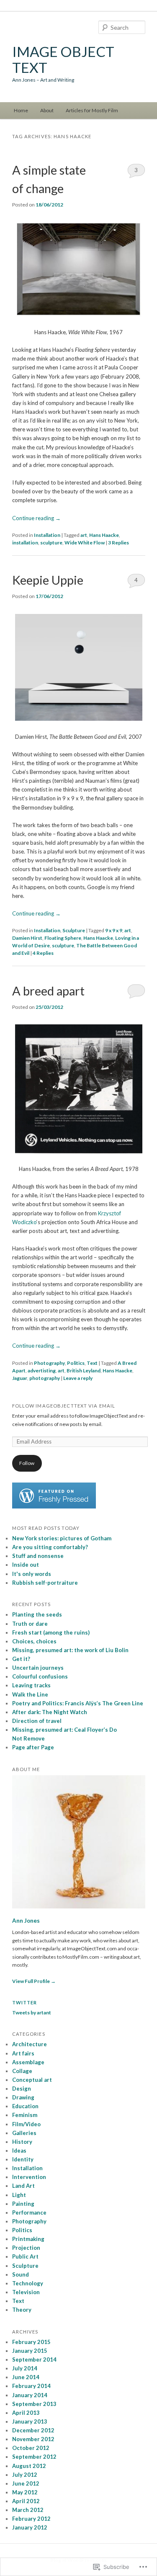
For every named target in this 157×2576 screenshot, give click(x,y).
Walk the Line (30, 1694)
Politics (76, 1363)
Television (26, 2292)
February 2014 (31, 2386)
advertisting (42, 1371)
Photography (49, 1363)
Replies (118, 543)
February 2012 (31, 2519)
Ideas (19, 2151)
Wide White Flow (85, 543)
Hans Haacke (104, 535)
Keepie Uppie (48, 580)
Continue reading (36, 518)
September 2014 (34, 2359)
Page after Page (33, 1747)
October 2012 (31, 2448)
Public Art (25, 2256)
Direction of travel (37, 1721)
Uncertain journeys (38, 1668)
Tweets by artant (32, 2013)
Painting (23, 2204)
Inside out (26, 1565)
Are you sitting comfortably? (50, 1547)
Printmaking (28, 2239)
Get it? (21, 1659)
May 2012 (25, 2492)
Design (22, 2089)
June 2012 (26, 2483)
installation (25, 543)
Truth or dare (30, 1624)
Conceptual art (32, 2080)
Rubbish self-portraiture (45, 1583)
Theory (22, 2310)
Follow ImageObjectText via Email (64, 1406)
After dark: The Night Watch (50, 1712)
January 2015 (30, 2351)
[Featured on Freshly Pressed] (54, 1507)
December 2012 (33, 2430)
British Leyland (84, 1371)
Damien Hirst (27, 938)
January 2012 (30, 2527)
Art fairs (23, 2053)
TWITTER (25, 2002)
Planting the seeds (37, 1614)
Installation (47, 535)
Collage (22, 2071)
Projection (26, 2248)
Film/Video (26, 2124)
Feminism (25, 2115)
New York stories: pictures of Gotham (62, 1538)
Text (92, 1363)
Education (25, 2106)
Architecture (30, 2044)
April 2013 (26, 2413)
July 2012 (25, 2475)
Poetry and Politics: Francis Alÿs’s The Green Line (78, 1703)
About (47, 110)
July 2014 (25, 2368)
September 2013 (34, 2404)
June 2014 (26, 2377)
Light (19, 2195)
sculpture (51, 543)
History (22, 2142)
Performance (29, 2212)
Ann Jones (26, 1921)
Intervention (29, 2177)
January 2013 (30, 2421)
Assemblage (28, 2062)
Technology (28, 2283)
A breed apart (48, 991)
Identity (23, 2159)
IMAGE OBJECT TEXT (63, 59)
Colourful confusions (40, 1676)
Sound (21, 2274)
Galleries (24, 2133)
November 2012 (33, 2439)
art (84, 535)
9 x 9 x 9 (114, 930)
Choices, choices (34, 1641)
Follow (27, 1463)
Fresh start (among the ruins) (51, 1632)
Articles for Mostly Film (92, 110)
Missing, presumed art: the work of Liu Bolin (70, 1650)
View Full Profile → (34, 1981)
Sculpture (74, 930)
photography (45, 1378)
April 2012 (26, 2501)
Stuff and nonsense (38, 1556)
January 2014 (30, 2395)
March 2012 (28, 2510)
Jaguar (20, 1378)
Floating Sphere (63, 938)
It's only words (32, 1574)
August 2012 (29, 2466)
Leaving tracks (31, 1685)
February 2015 (31, 2342)
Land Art (23, 2186)
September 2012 (34, 2457)
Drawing (23, 2097)
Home (21, 110)
